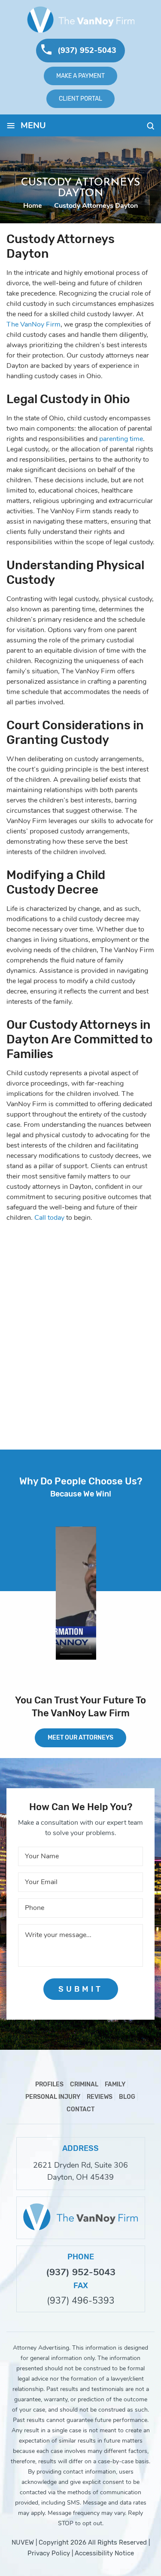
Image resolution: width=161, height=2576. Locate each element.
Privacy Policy (49, 2553)
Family (115, 2084)
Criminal (84, 2084)
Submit (81, 1989)
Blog (127, 2097)
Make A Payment (80, 76)
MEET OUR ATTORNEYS (80, 1738)
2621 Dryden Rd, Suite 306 (80, 2165)
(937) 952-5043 (87, 50)
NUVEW (23, 2542)
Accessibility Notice (104, 2553)
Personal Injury (53, 2097)
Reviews (100, 2097)
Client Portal (80, 99)
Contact (80, 2109)
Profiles (49, 2084)
